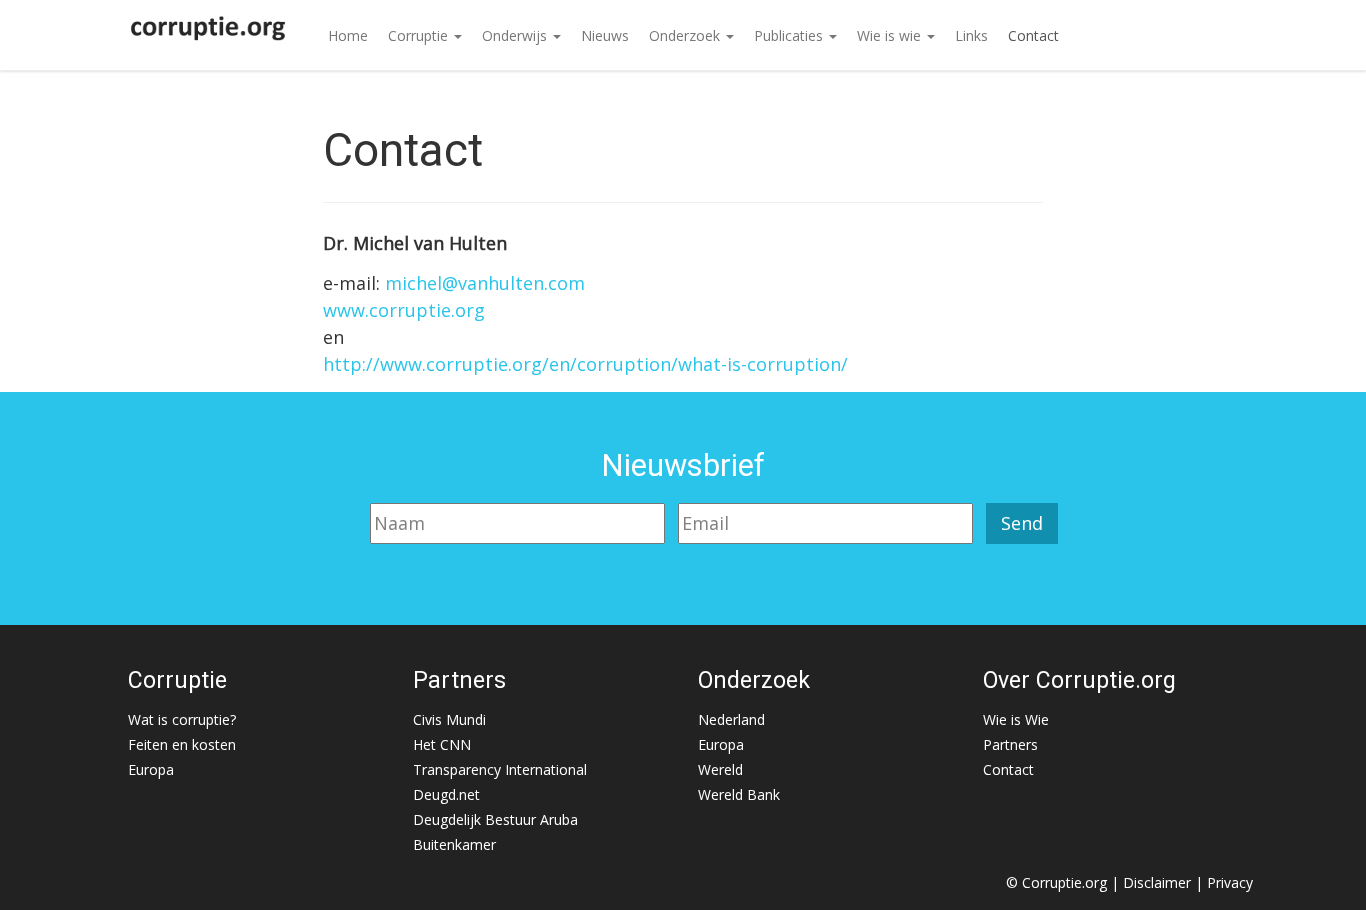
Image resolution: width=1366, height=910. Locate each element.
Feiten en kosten (182, 744)
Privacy (1230, 882)
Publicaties (790, 35)
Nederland (731, 719)
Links (971, 35)
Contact (1033, 35)
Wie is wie (891, 35)
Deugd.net (446, 794)
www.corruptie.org (404, 310)
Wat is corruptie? (182, 719)
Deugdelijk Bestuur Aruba (495, 819)
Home (348, 35)
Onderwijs (516, 35)
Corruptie (420, 35)
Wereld (720, 769)
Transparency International (500, 769)
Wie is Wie (1016, 719)
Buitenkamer (454, 844)
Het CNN (442, 744)
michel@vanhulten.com (485, 283)
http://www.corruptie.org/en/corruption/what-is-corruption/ (585, 364)
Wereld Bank (739, 794)
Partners (1010, 744)
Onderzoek (686, 35)
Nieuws (605, 35)
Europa (151, 769)
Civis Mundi (449, 719)
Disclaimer (1157, 882)
